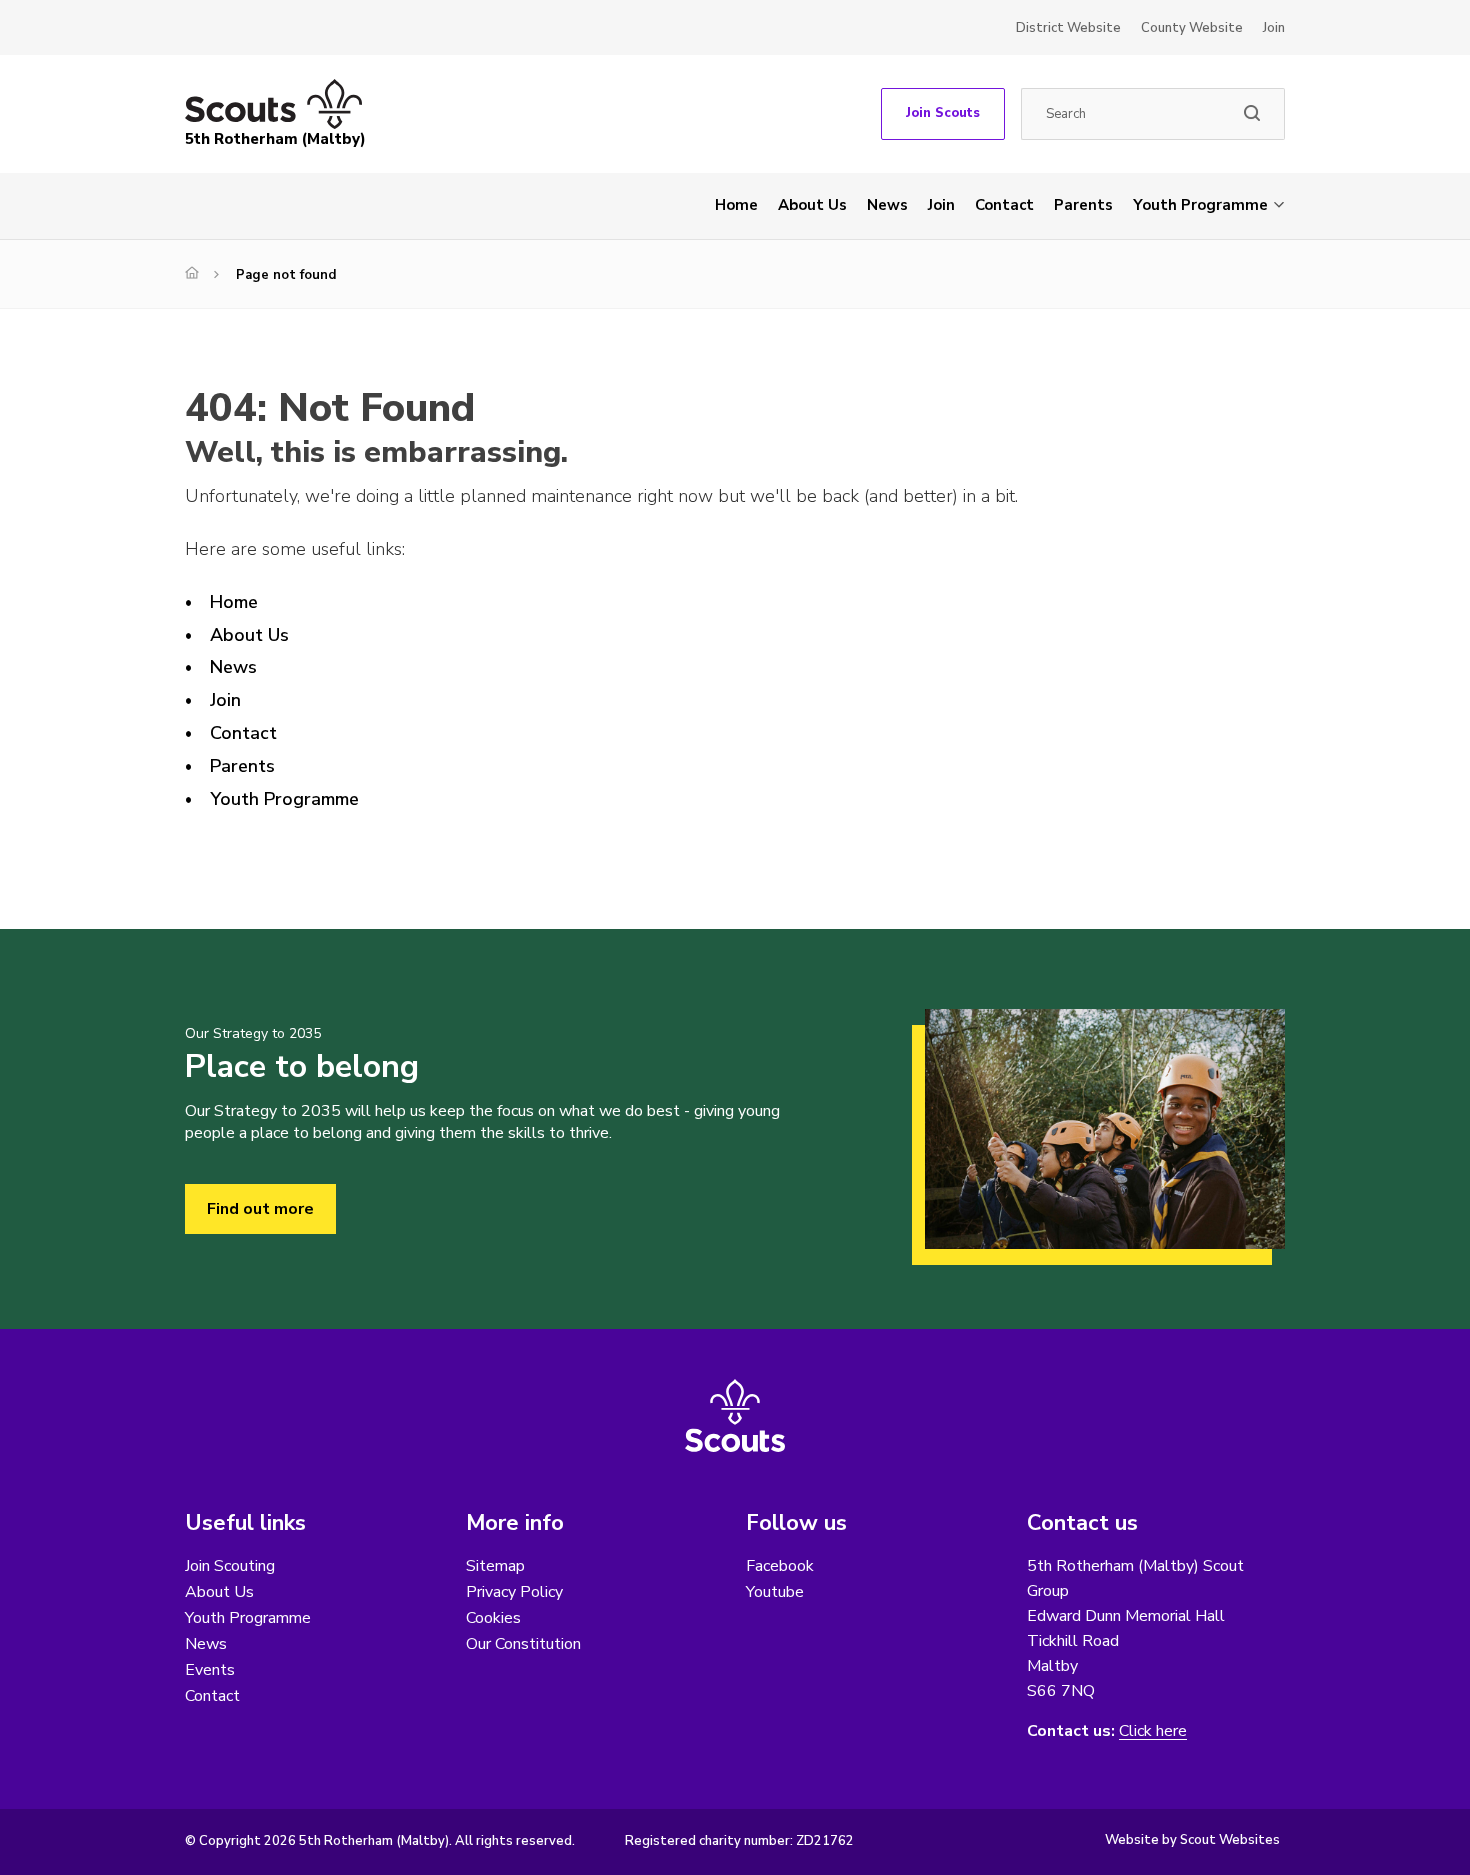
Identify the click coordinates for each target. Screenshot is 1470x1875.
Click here (1153, 1731)
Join (1274, 28)
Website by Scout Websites (1192, 1840)
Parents (1083, 205)
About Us (812, 205)
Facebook (780, 1566)
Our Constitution (523, 1644)
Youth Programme (1200, 205)
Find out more (260, 1209)
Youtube (775, 1592)
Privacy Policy (514, 1592)
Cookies (493, 1618)
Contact (1004, 205)
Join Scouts (943, 113)
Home (736, 205)
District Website (1068, 28)
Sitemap (495, 1566)
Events (210, 1670)
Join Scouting (230, 1566)
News (887, 205)
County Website (1192, 28)
